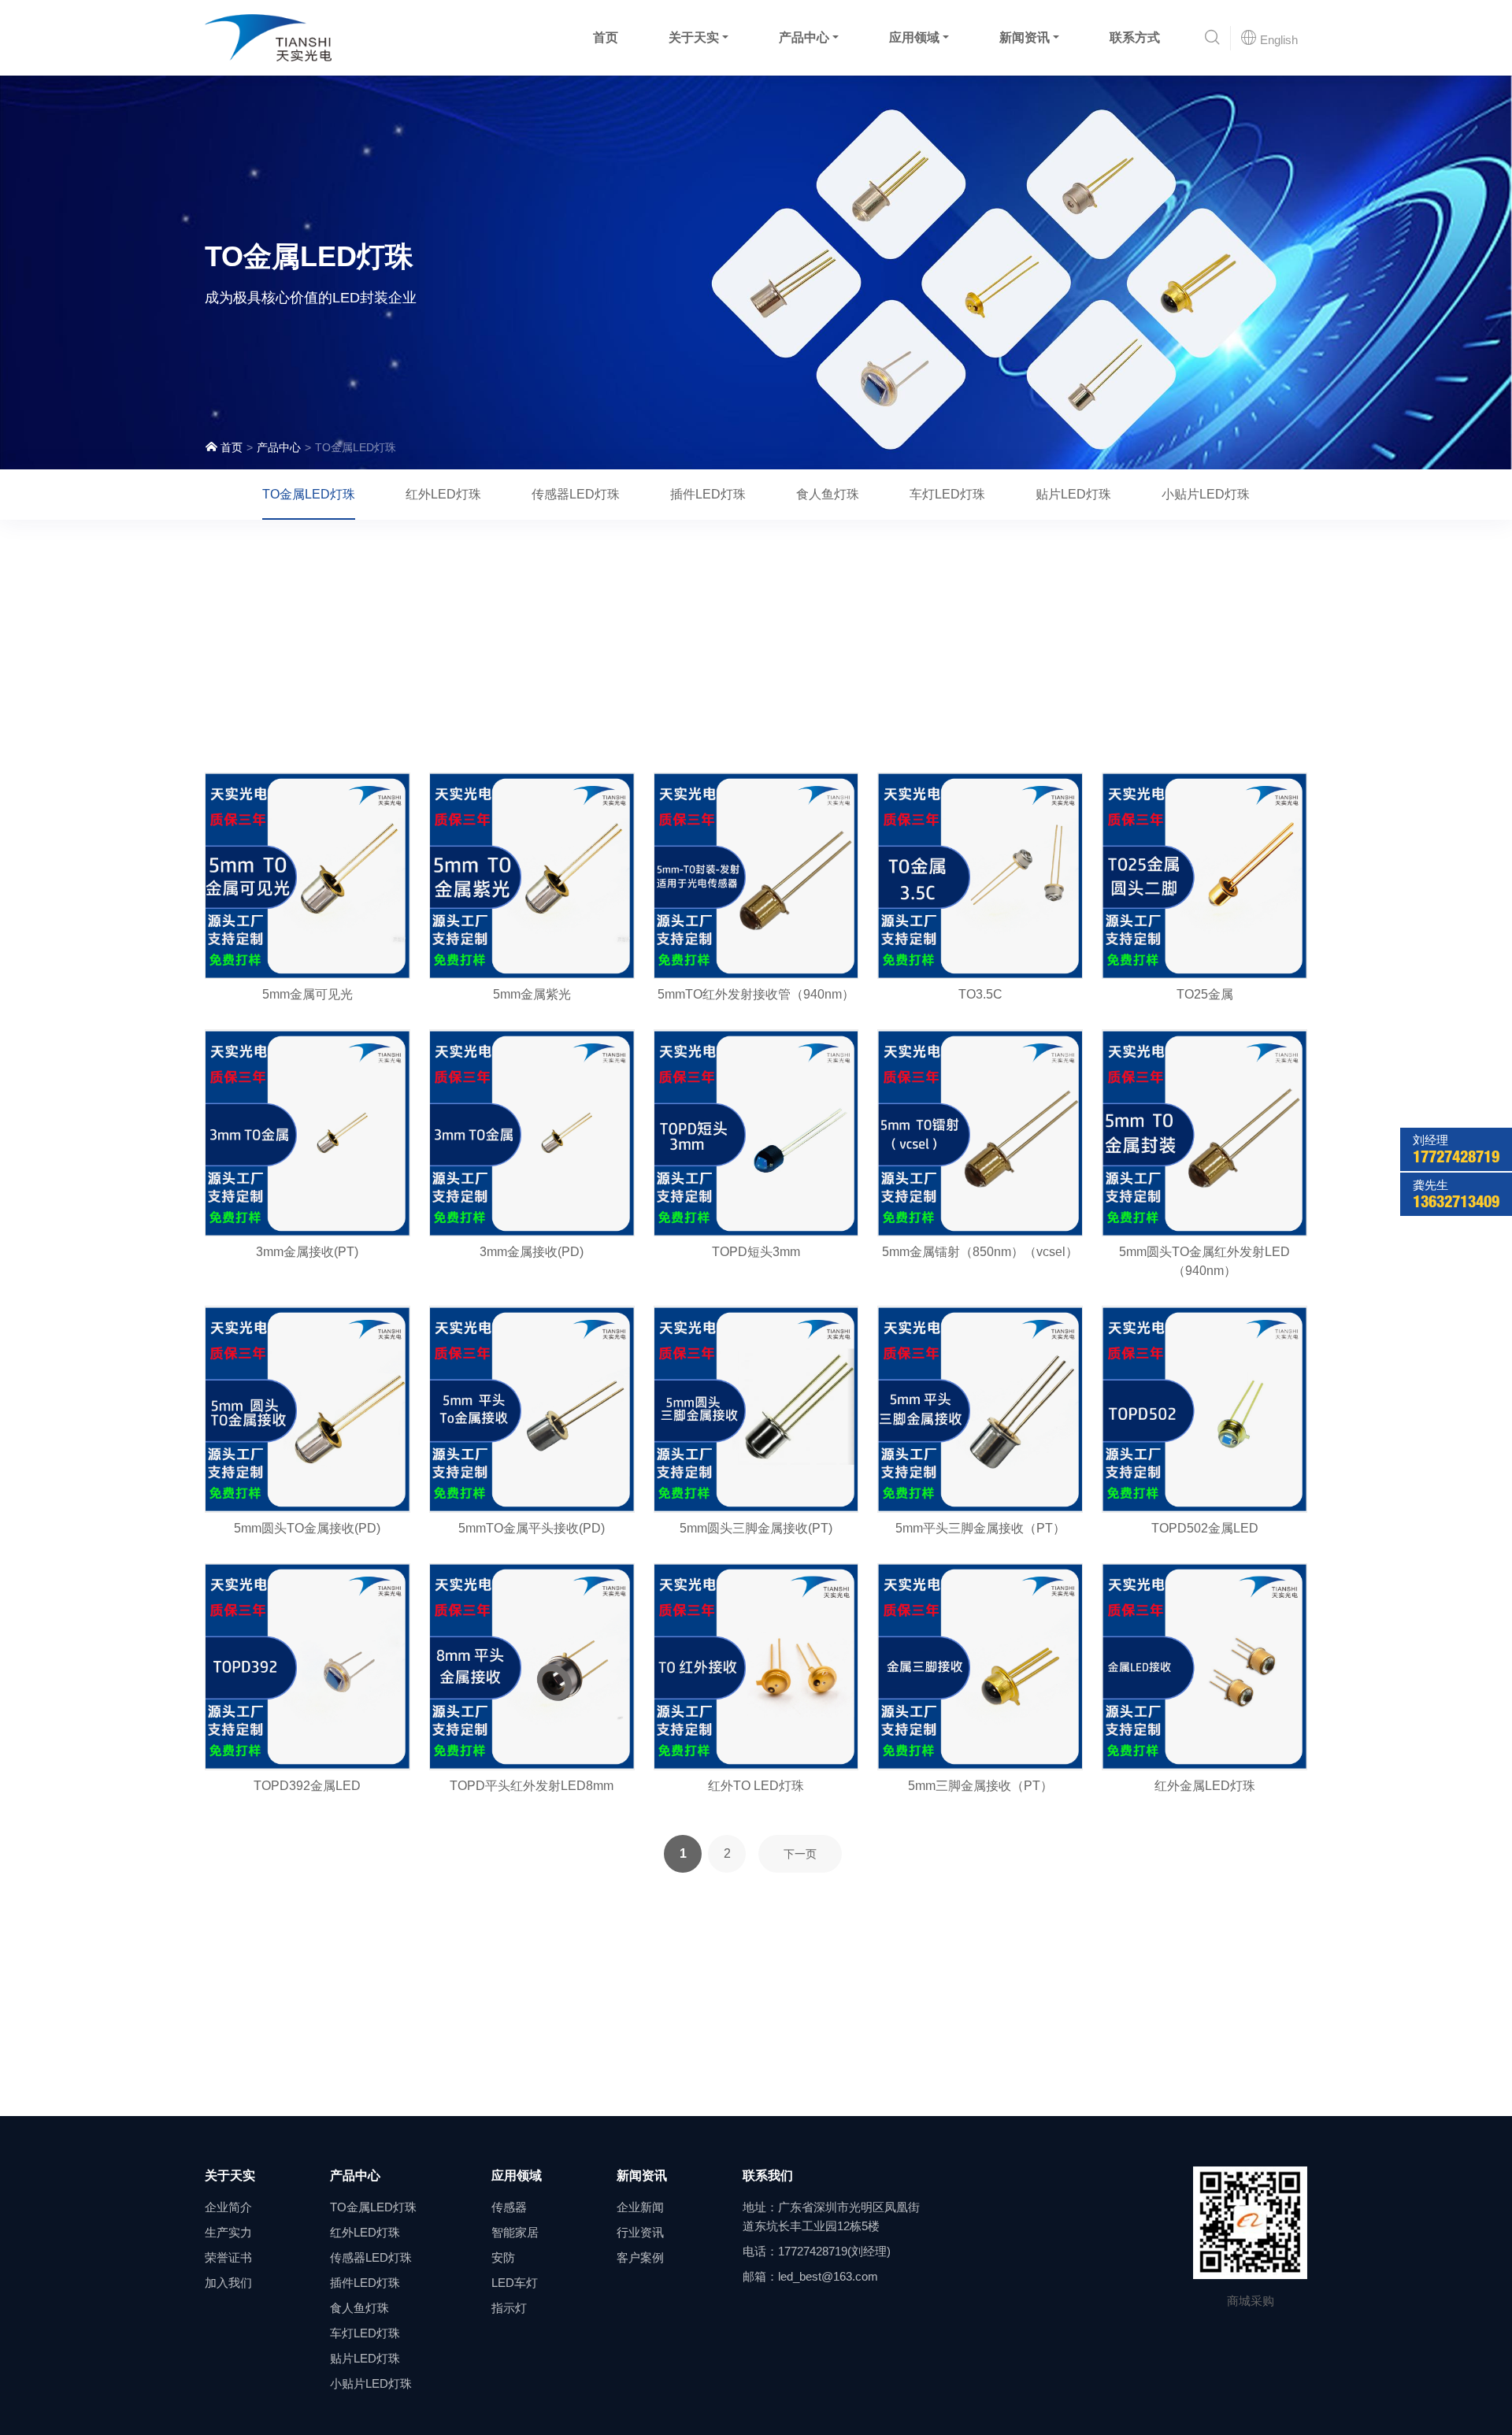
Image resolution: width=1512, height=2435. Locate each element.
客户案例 (640, 2257)
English (1277, 40)
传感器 (509, 2207)
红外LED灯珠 (443, 494)
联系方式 (1135, 37)
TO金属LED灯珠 (309, 494)
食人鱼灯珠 (828, 494)
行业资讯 (640, 2232)
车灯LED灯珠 (947, 494)
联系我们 (768, 2176)
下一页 (800, 1854)
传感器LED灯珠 (576, 494)
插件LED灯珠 (708, 494)
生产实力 (228, 2232)
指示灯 (509, 2308)
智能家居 (515, 2232)
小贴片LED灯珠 (1206, 494)
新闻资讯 (1025, 37)
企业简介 (228, 2207)
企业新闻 (640, 2207)
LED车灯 (515, 2283)
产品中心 (804, 37)
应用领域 (914, 37)
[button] (1212, 38)
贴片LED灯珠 (1073, 494)
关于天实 (694, 37)
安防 (503, 2257)
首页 (606, 37)
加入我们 (228, 2283)
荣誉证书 (228, 2257)
